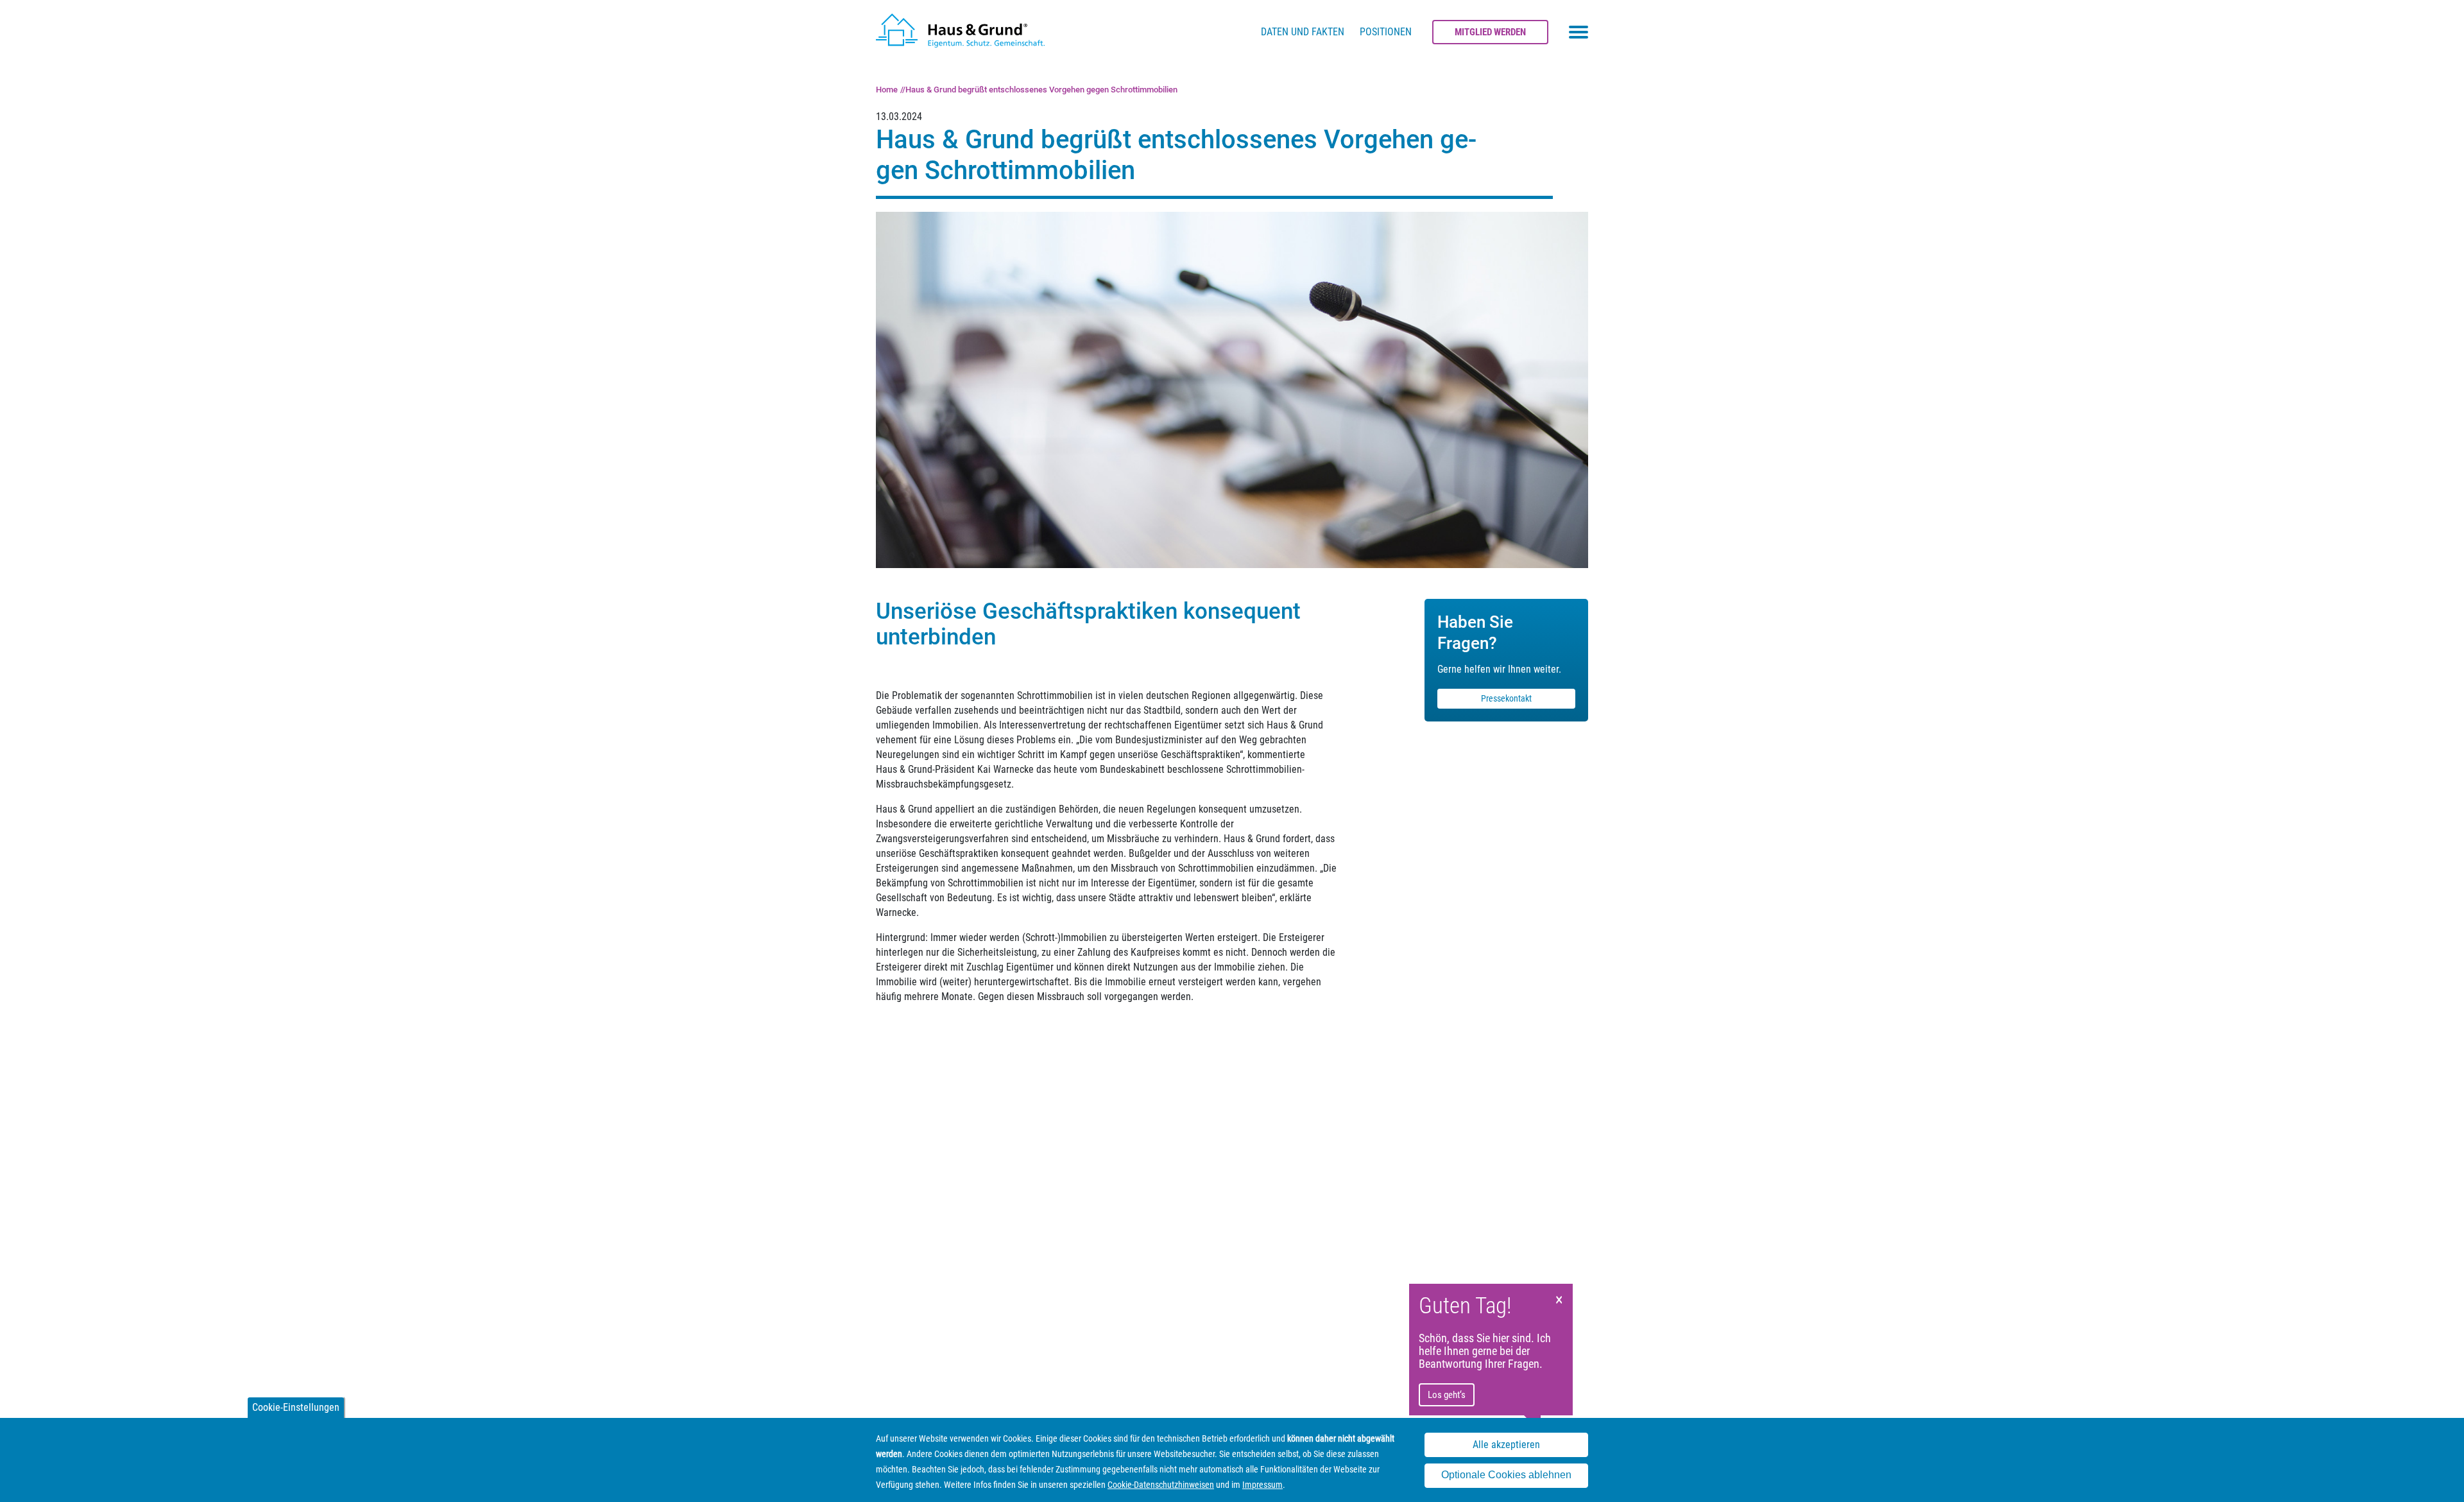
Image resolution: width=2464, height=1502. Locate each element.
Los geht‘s (1447, 1395)
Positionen (1386, 32)
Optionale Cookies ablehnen (1506, 1475)
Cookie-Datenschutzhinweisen (1161, 1485)
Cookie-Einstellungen (296, 1407)
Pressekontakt (1506, 698)
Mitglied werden (1490, 32)
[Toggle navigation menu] (1579, 32)
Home (887, 90)
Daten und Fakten (1303, 32)
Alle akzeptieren (1506, 1445)
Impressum (1262, 1485)
